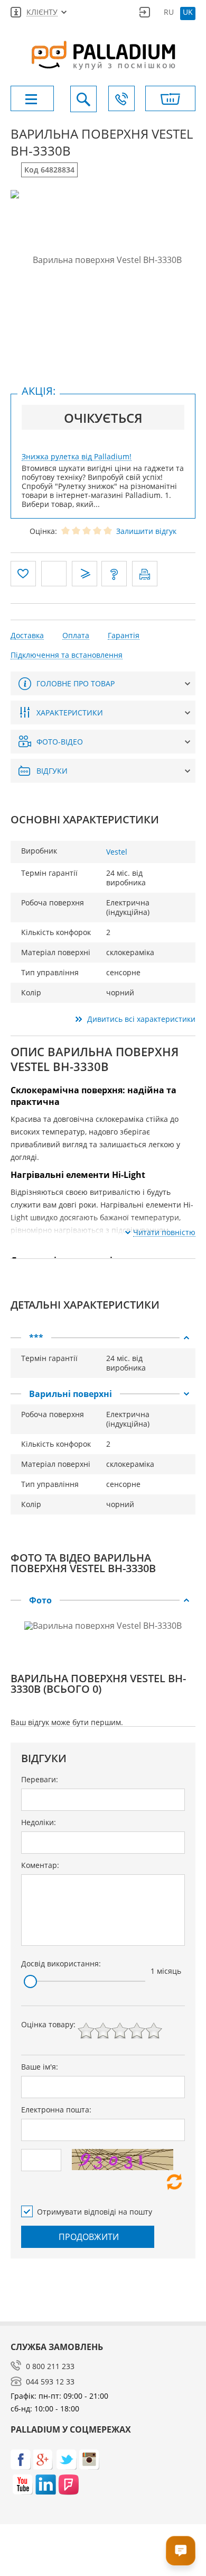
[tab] (103, 1338)
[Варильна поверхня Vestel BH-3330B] (103, 260)
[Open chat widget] (181, 2551)
